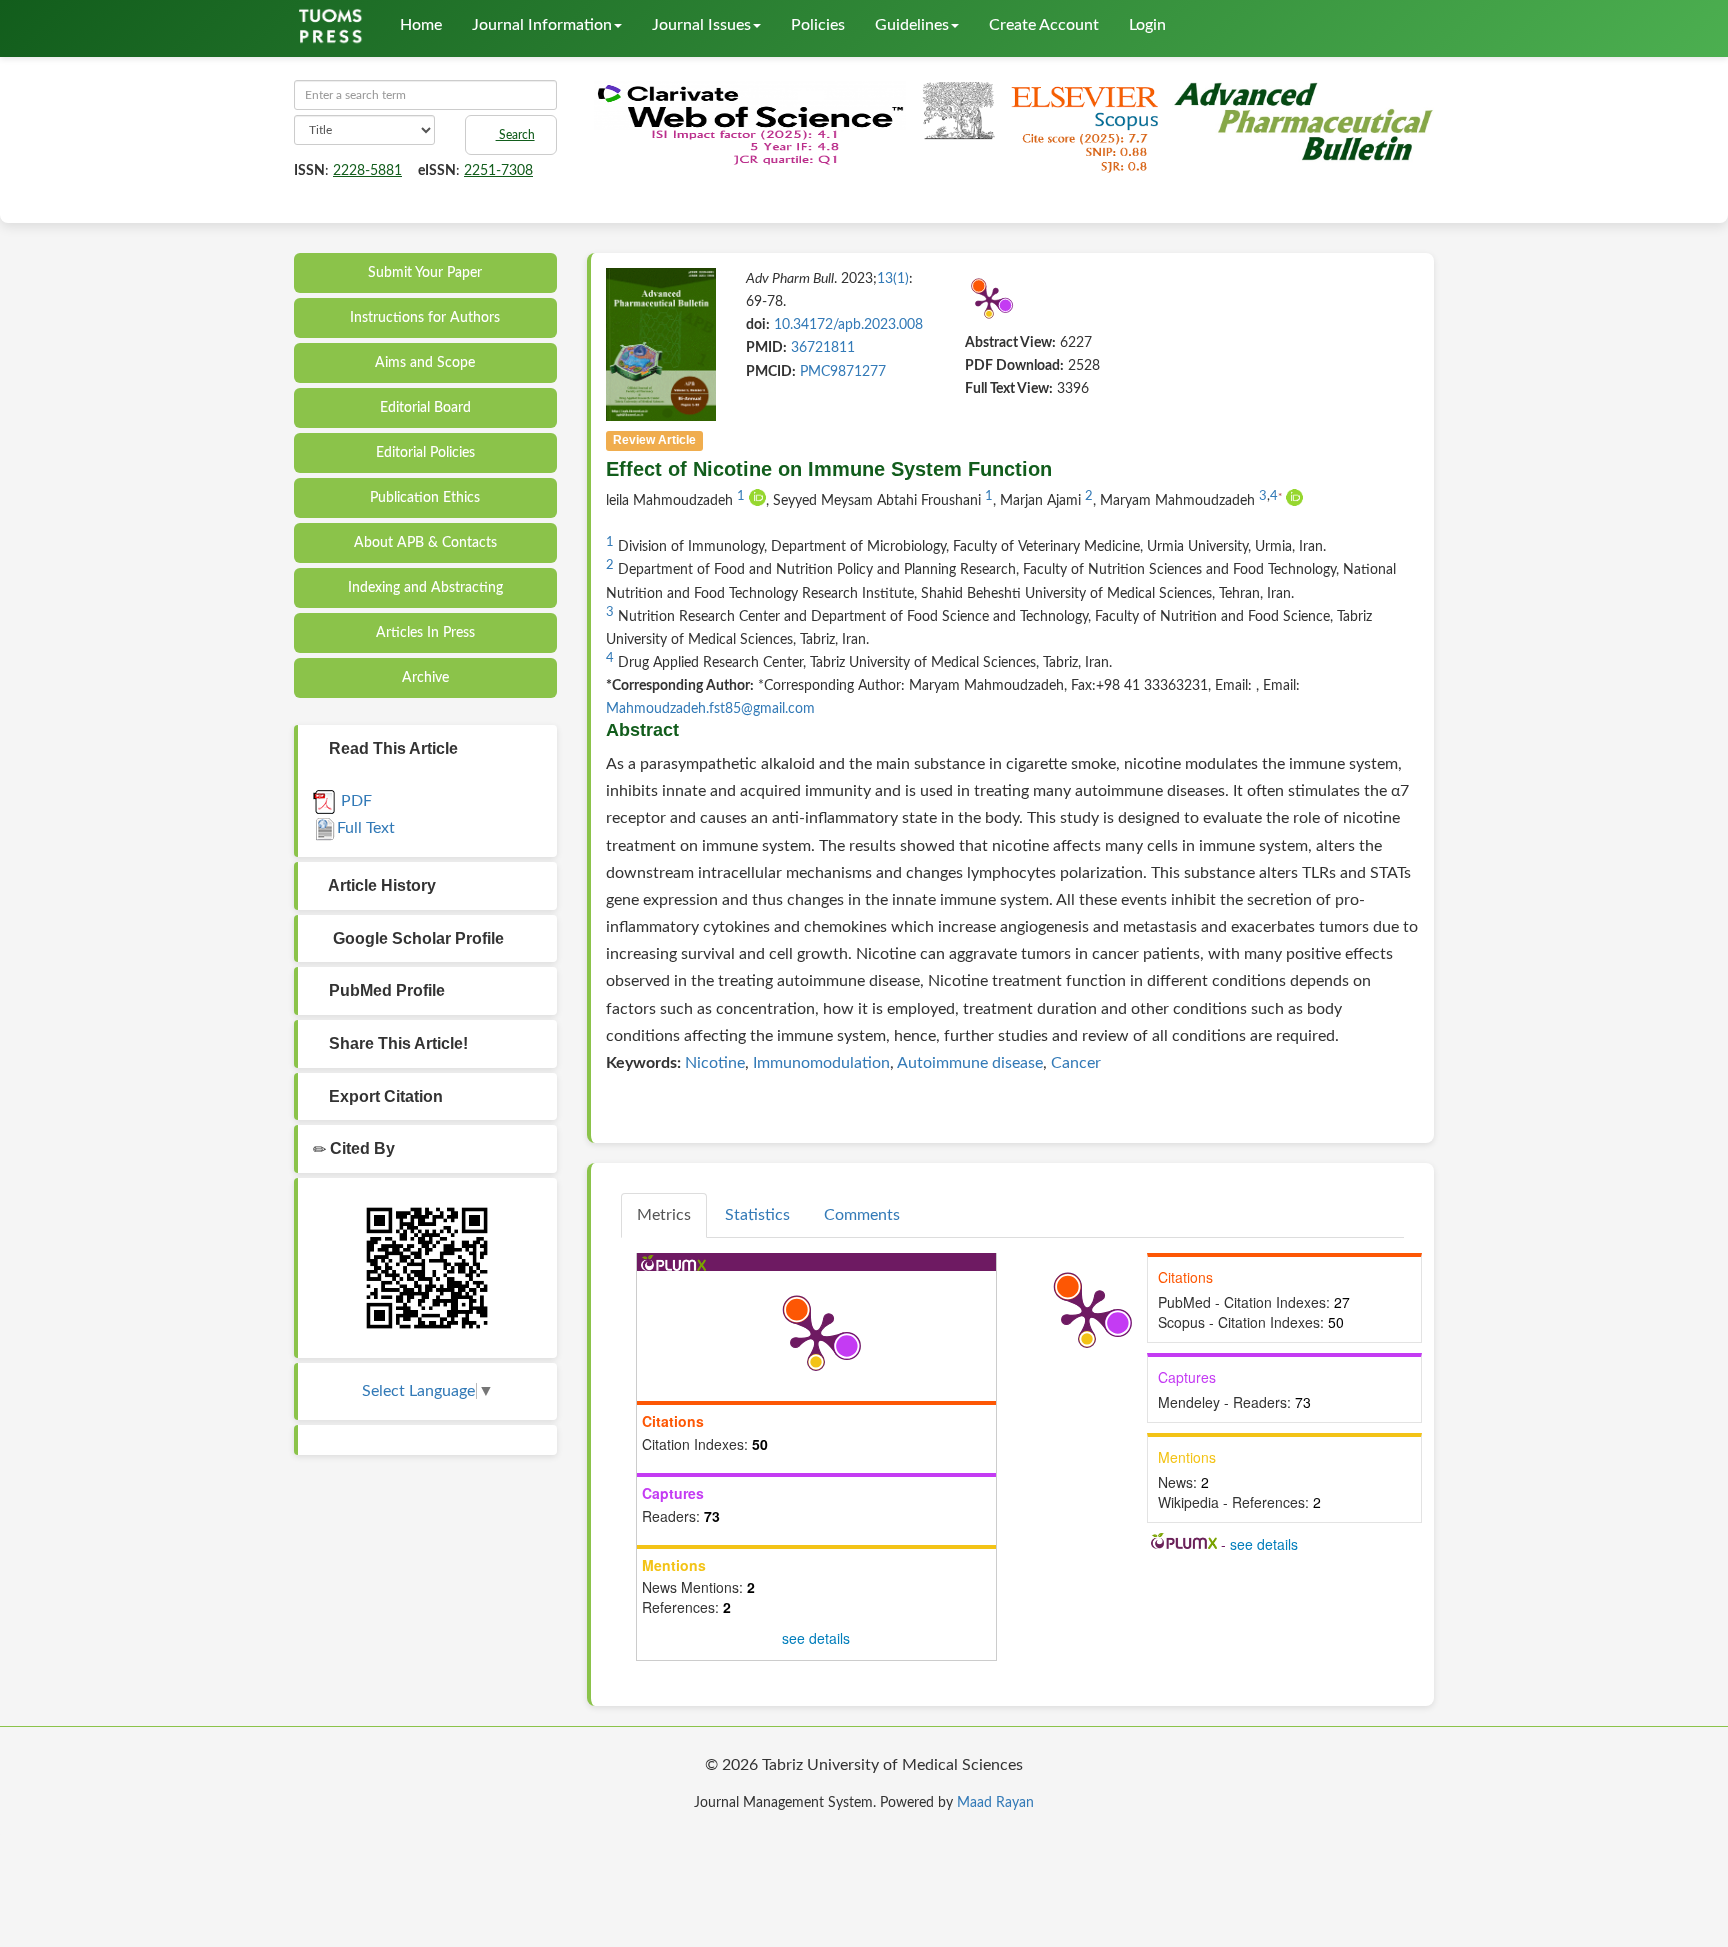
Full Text (366, 828)
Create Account (1044, 25)
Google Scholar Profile (414, 938)
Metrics (664, 1215)
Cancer (1076, 1063)
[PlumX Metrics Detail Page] (989, 300)
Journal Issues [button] (701, 25)
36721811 (823, 348)
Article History (380, 885)
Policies (818, 25)
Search (515, 135)
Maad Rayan (995, 1803)
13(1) (893, 279)
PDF (354, 801)
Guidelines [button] (912, 25)
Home (421, 25)
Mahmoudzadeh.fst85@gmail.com (710, 709)
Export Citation (384, 1096)
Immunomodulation (821, 1063)
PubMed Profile (385, 990)
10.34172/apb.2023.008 (848, 325)
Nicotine (715, 1063)
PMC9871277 (843, 372)
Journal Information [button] (542, 25)
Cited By (360, 1148)
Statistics (757, 1215)
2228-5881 (367, 171)
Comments (862, 1215)
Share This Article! (396, 1043)
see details (816, 1638)
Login (1147, 25)
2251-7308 (498, 171)
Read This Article (391, 748)
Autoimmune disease (970, 1063)
